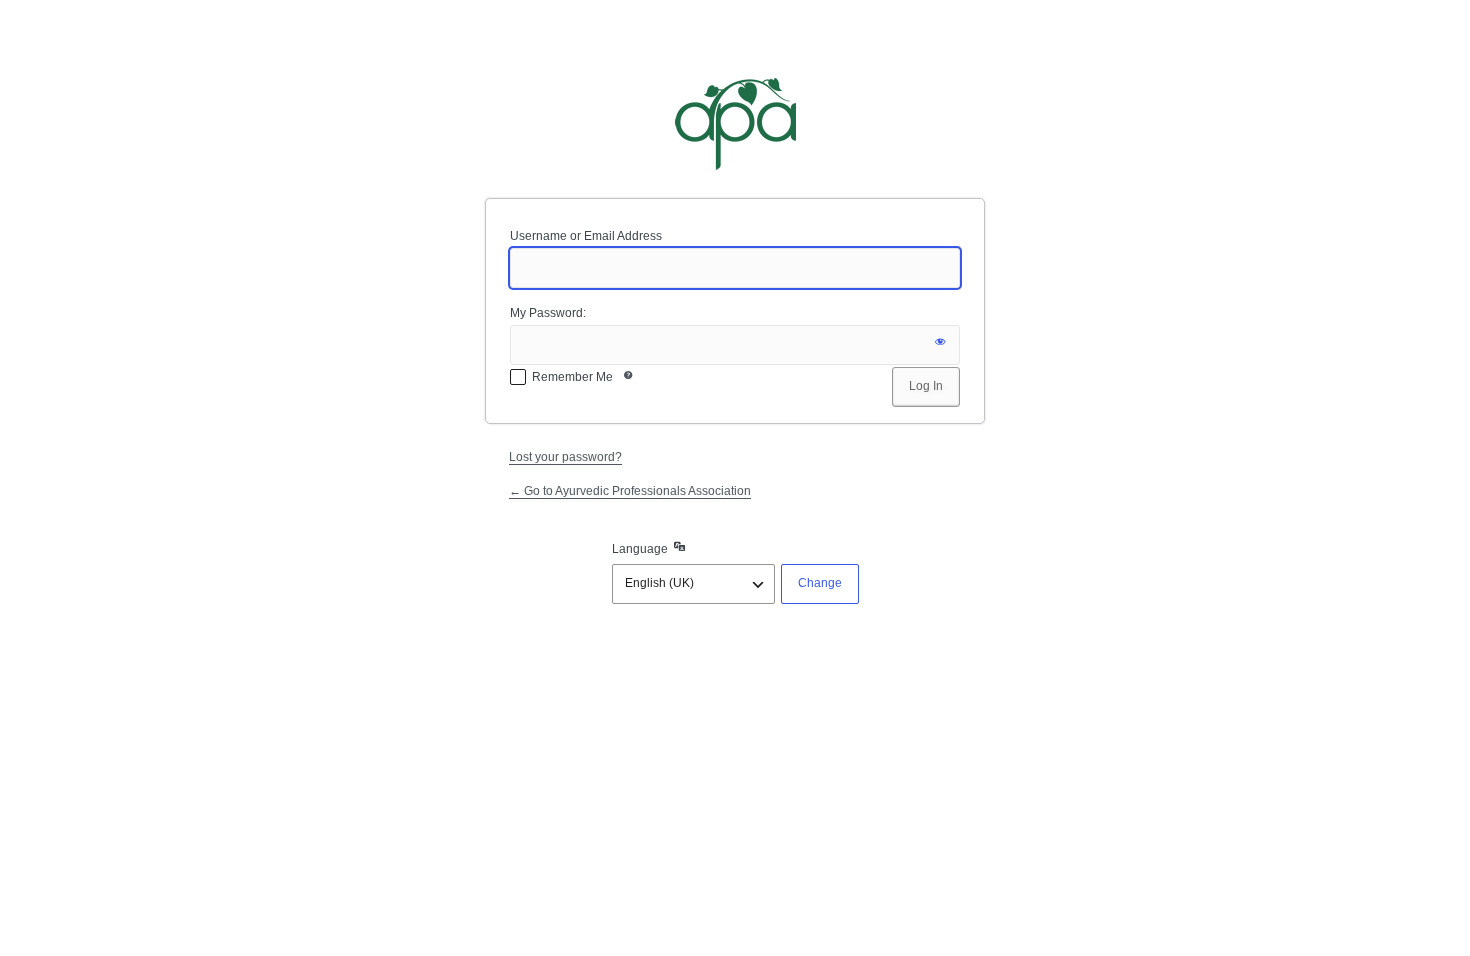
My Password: (548, 313)
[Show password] (940, 345)
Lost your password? (565, 457)
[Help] (628, 379)
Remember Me (572, 377)
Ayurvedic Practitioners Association (735, 124)
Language (640, 549)
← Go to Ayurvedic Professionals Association (630, 491)
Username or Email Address (586, 236)
